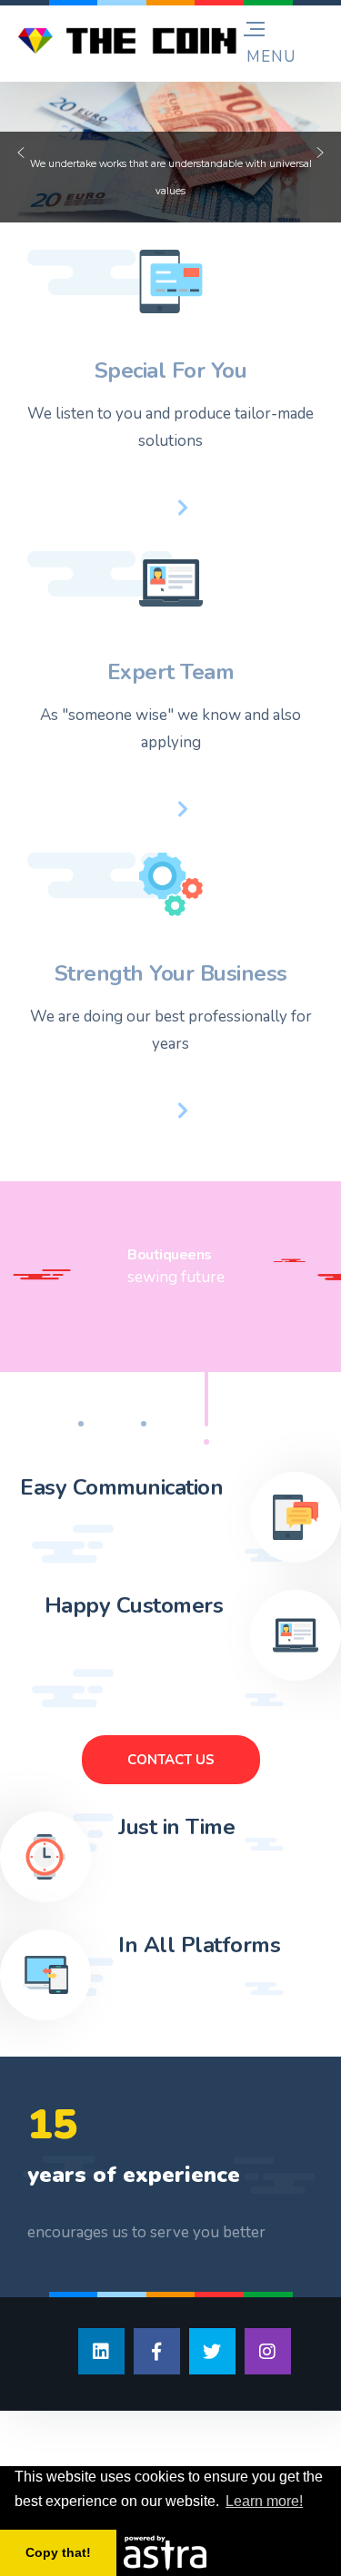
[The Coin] (128, 41)
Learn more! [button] (264, 2501)
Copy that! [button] (58, 2552)
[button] (21, 153)
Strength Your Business (171, 973)
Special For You (171, 370)
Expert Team (171, 672)
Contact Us (171, 1760)
